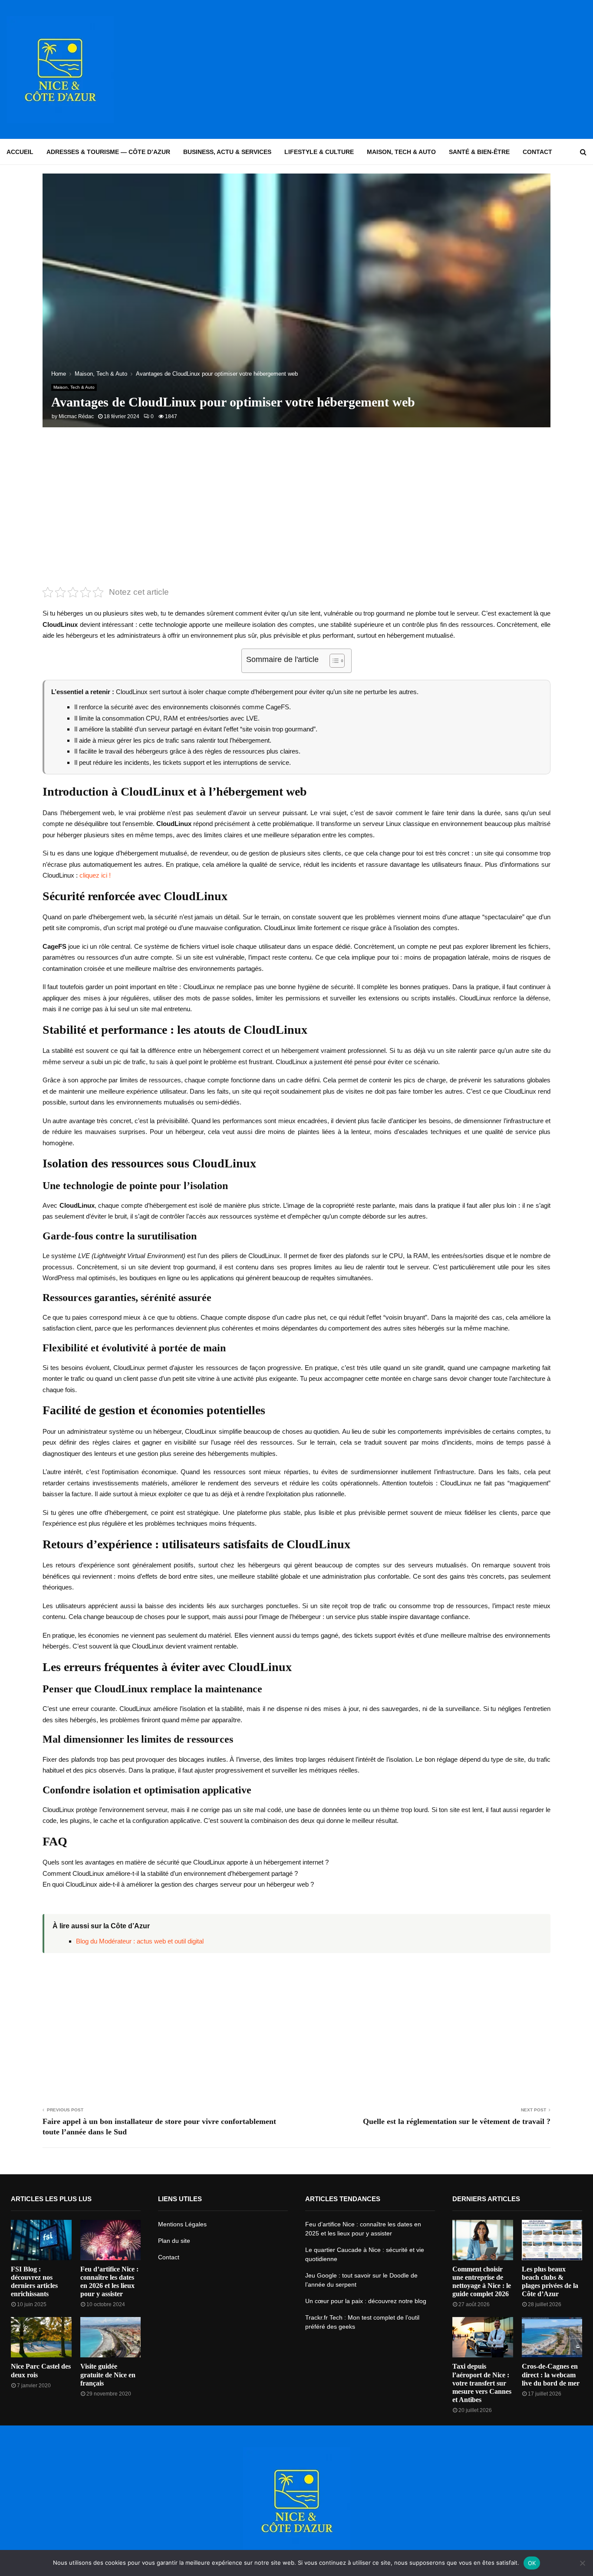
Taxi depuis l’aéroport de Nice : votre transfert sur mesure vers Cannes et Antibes (482, 2383)
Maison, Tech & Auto (401, 152)
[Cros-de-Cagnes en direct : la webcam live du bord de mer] (552, 2337)
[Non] (582, 2563)
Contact (537, 152)
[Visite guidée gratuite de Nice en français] (111, 2337)
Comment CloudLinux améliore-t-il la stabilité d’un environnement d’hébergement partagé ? (170, 1873)
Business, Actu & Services (227, 152)
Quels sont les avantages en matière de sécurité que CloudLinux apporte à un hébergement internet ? (186, 1862)
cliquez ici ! (95, 875)
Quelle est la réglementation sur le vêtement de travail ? (457, 2121)
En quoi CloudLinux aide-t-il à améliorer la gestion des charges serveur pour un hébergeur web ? (178, 1884)
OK (532, 2563)
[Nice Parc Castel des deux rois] (41, 2337)
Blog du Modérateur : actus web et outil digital (140, 1941)
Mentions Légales (182, 2224)
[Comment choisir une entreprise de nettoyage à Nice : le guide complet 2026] (483, 2240)
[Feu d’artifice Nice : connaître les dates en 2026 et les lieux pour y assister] (111, 2240)
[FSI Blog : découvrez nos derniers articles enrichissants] (41, 2240)
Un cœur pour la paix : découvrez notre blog (366, 2301)
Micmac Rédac (76, 416)
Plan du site (174, 2241)
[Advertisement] (428, 69)
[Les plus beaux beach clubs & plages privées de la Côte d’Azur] (552, 2240)
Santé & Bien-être (479, 152)
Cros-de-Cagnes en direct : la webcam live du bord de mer (551, 2374)
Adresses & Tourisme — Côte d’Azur (108, 152)
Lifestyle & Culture (319, 152)
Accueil (20, 152)
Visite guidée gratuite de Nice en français (108, 2374)
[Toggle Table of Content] (333, 661)
